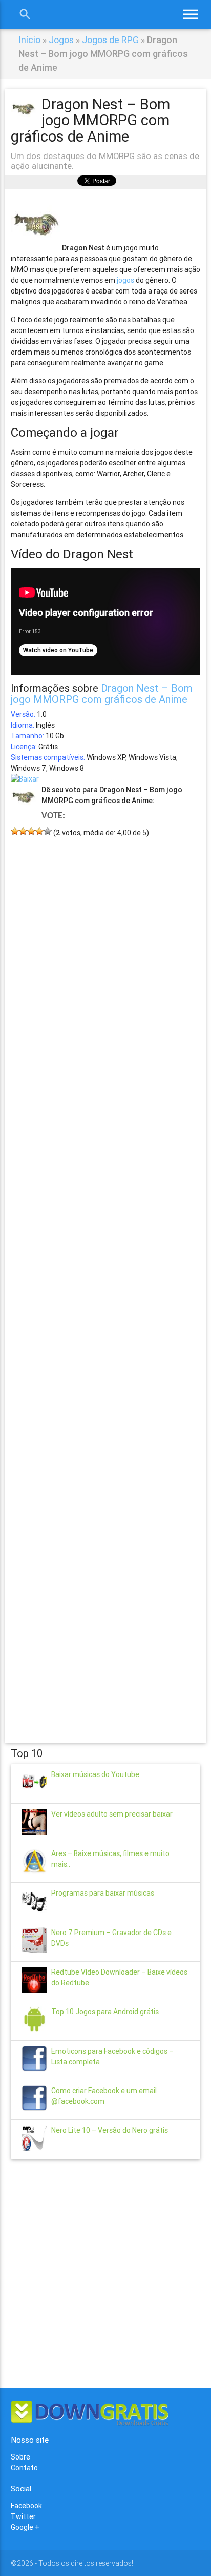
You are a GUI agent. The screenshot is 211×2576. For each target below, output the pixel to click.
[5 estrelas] (48, 831)
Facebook (26, 2506)
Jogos (61, 40)
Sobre (20, 2457)
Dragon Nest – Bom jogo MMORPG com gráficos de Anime (102, 694)
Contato (24, 2468)
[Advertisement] (106, 1275)
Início (29, 40)
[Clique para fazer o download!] (25, 779)
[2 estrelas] (23, 831)
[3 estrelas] (31, 831)
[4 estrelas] (39, 831)
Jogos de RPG (110, 40)
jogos (125, 280)
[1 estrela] (15, 831)
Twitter (23, 2516)
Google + (25, 2527)
